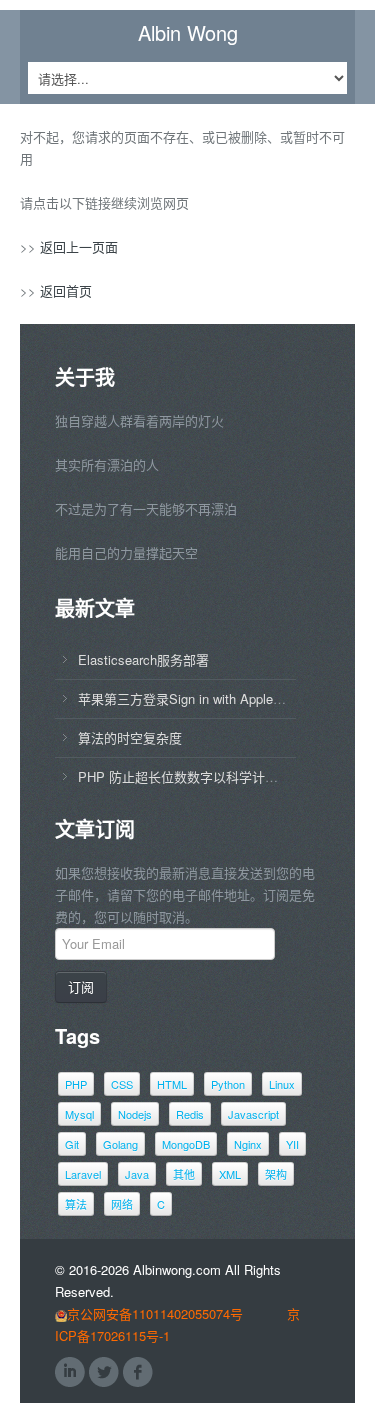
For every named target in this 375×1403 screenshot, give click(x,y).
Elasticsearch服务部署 (143, 659)
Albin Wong (188, 33)
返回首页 (66, 290)
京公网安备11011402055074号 (155, 1313)
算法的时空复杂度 (130, 737)
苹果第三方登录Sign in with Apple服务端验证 (208, 698)
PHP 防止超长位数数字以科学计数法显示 (197, 776)
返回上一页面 (79, 246)
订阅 (81, 986)
